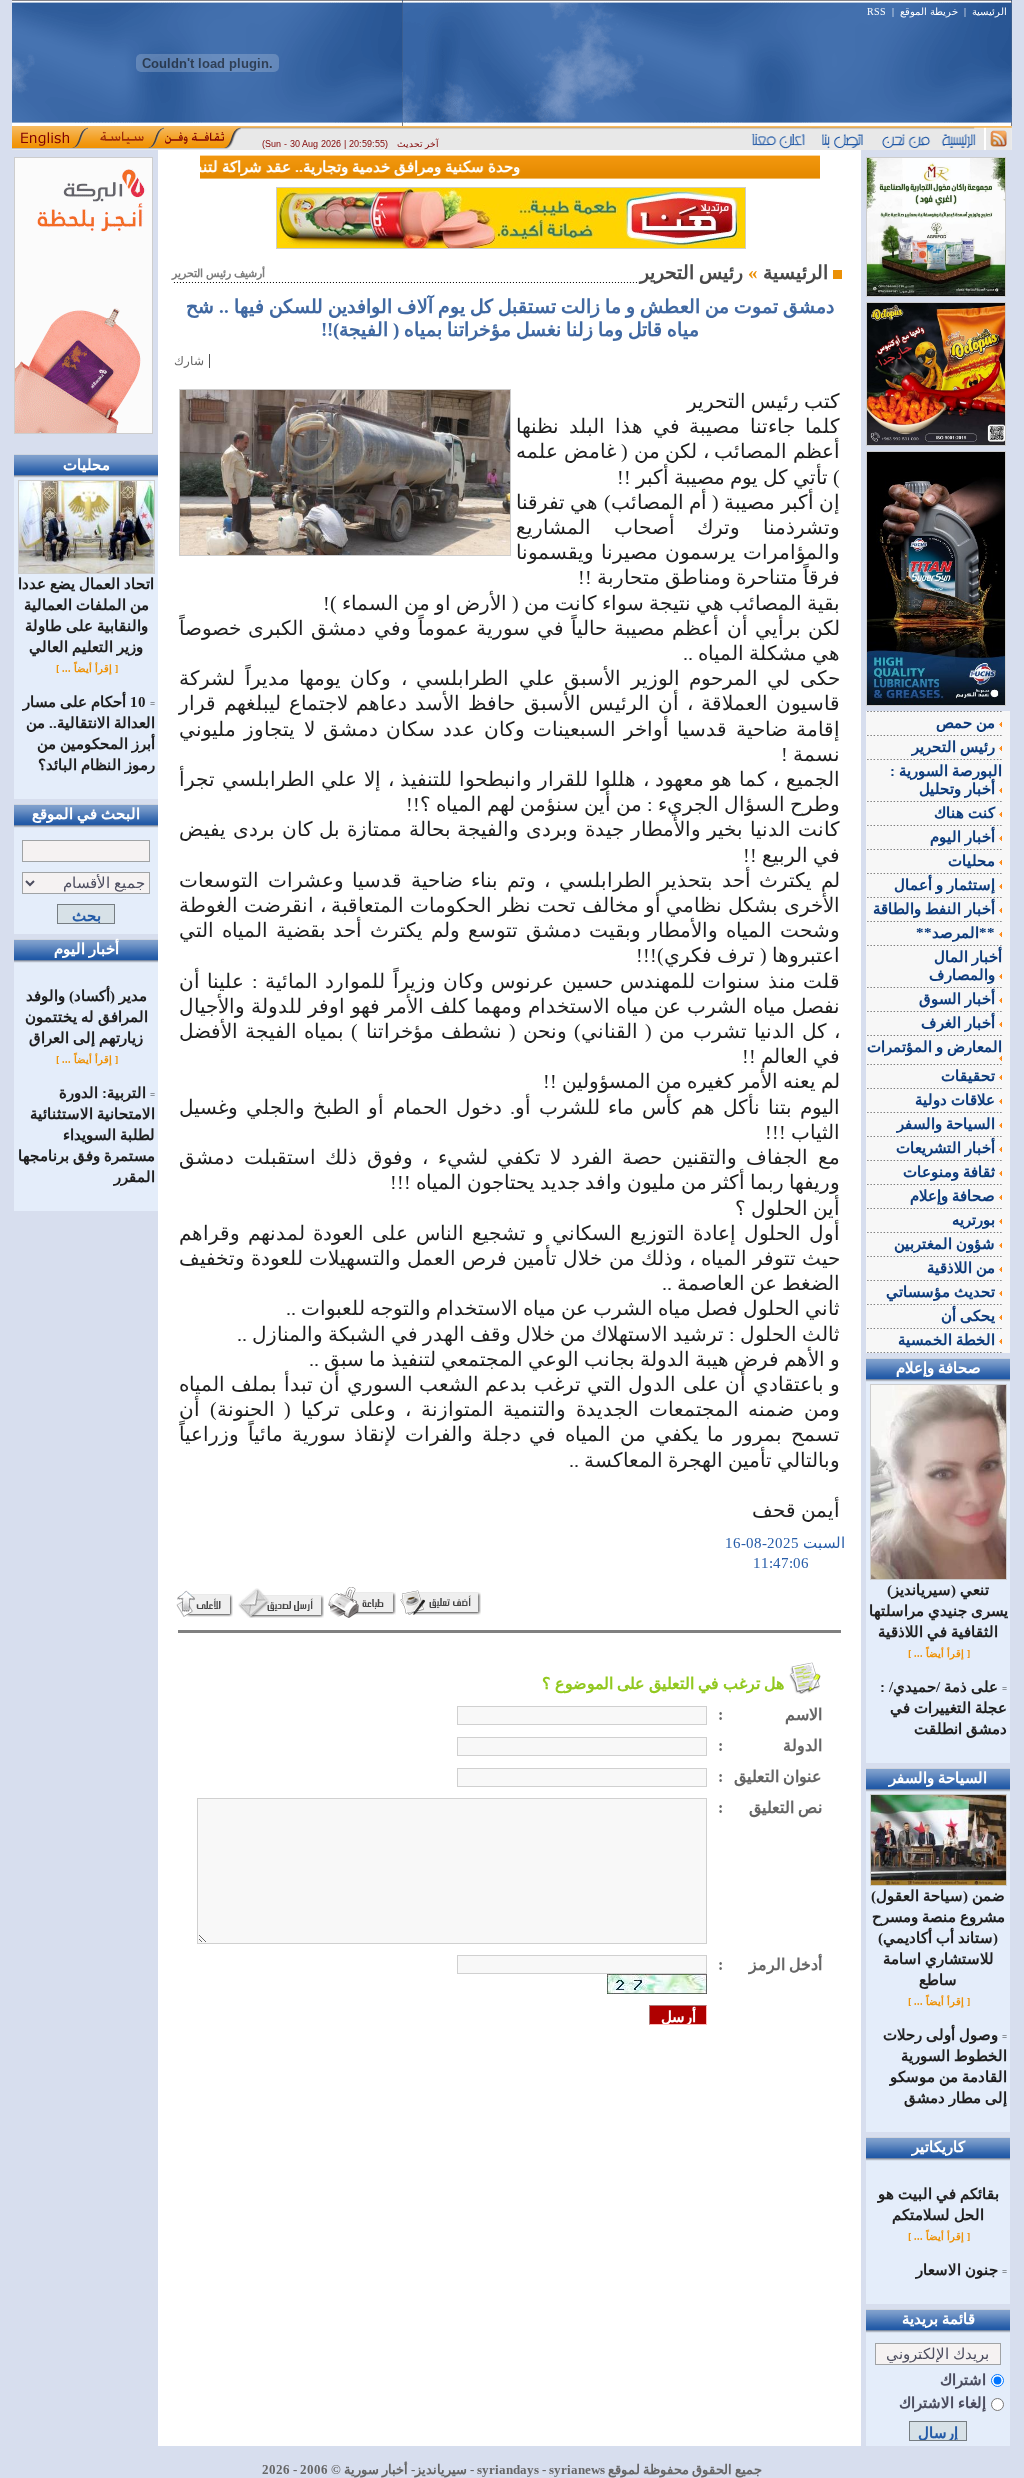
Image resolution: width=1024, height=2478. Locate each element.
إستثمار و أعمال (946, 885)
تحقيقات (970, 1076)
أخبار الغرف (960, 1023)
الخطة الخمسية (948, 1340)
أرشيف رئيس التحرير (218, 273)
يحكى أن (970, 1316)
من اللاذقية (963, 1268)
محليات (973, 861)
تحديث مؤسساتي (942, 1292)
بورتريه (975, 1220)
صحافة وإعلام (954, 1196)
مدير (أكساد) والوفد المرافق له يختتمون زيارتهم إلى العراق (86, 1017)
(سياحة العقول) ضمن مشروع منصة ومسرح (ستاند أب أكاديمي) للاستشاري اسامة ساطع (938, 1938)
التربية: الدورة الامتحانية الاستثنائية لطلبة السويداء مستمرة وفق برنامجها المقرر (86, 1135)
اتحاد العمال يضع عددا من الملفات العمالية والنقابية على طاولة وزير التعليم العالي (86, 615)
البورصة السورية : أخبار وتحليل (946, 780)
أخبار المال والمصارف (965, 966)
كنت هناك (966, 813)
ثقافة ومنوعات (951, 1172)
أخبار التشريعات (947, 1148)
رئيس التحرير (955, 747)
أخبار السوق (959, 999)
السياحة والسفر (948, 1124)
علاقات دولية (957, 1100)
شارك (189, 361)
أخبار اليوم (964, 837)
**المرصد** (957, 933)
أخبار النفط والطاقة (936, 909)
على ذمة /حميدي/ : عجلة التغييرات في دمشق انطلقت (943, 1708)
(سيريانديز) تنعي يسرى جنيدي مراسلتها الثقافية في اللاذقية (938, 1611)
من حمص (967, 723)
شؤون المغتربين (946, 1244)
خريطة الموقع (929, 11)
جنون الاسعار (957, 2270)
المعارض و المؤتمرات (934, 1047)
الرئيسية (989, 11)
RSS (876, 11)
